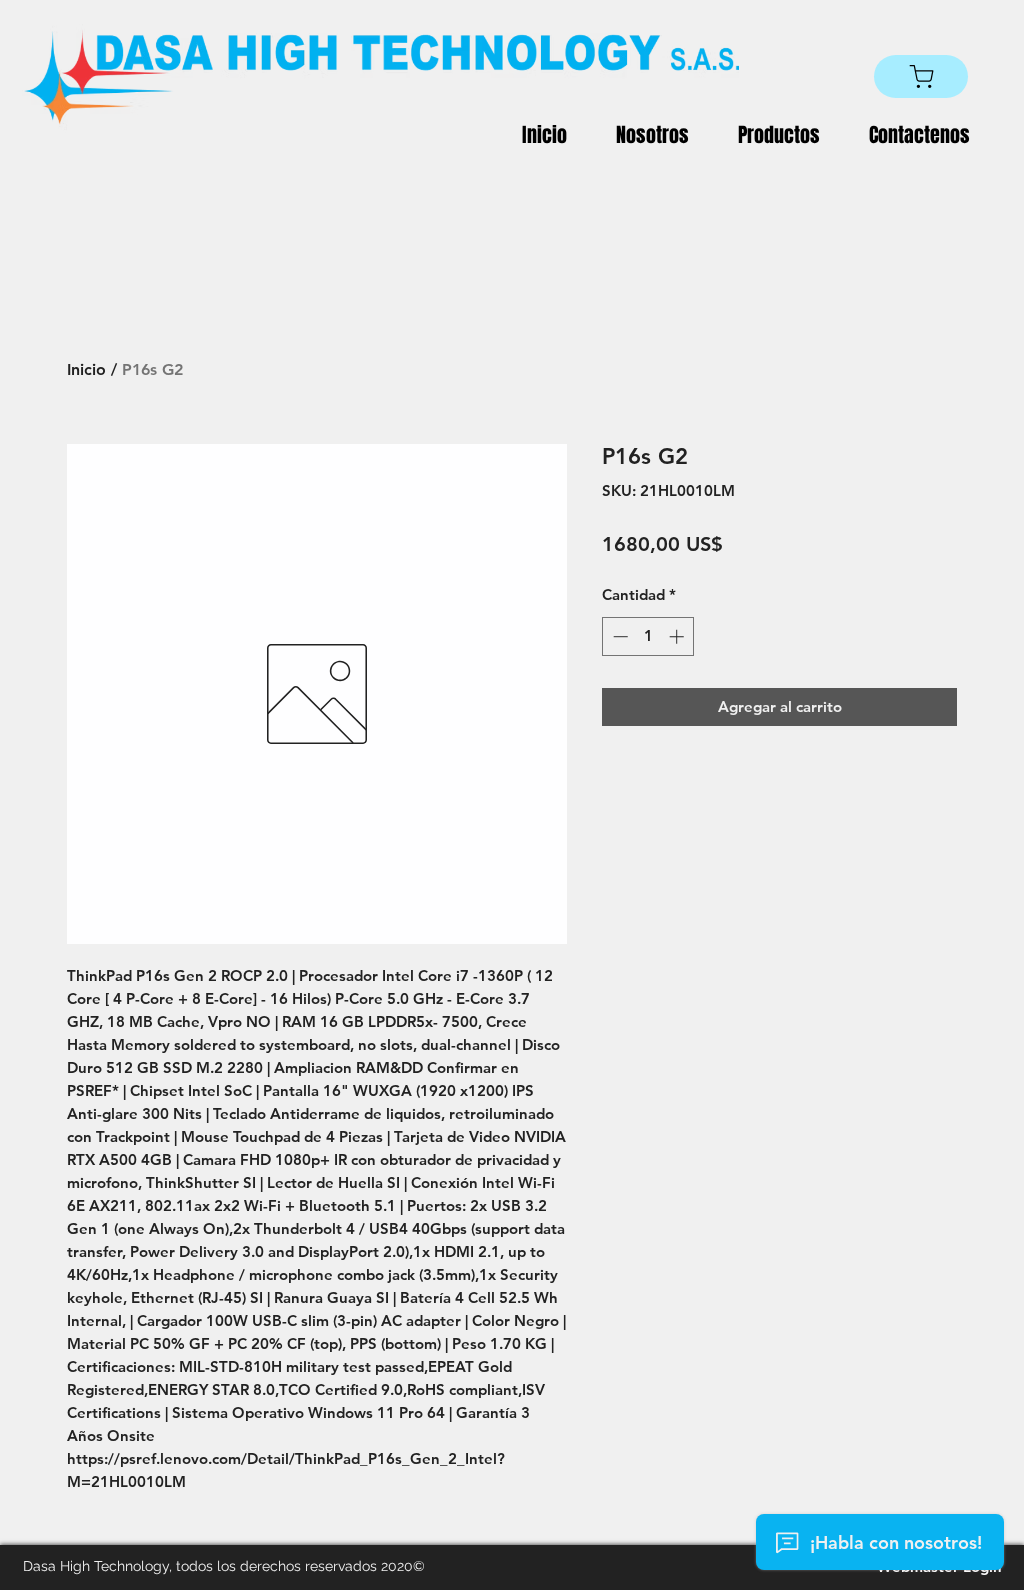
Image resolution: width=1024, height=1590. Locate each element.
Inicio (86, 369)
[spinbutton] (648, 636)
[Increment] (678, 636)
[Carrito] (921, 76)
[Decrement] (618, 636)
